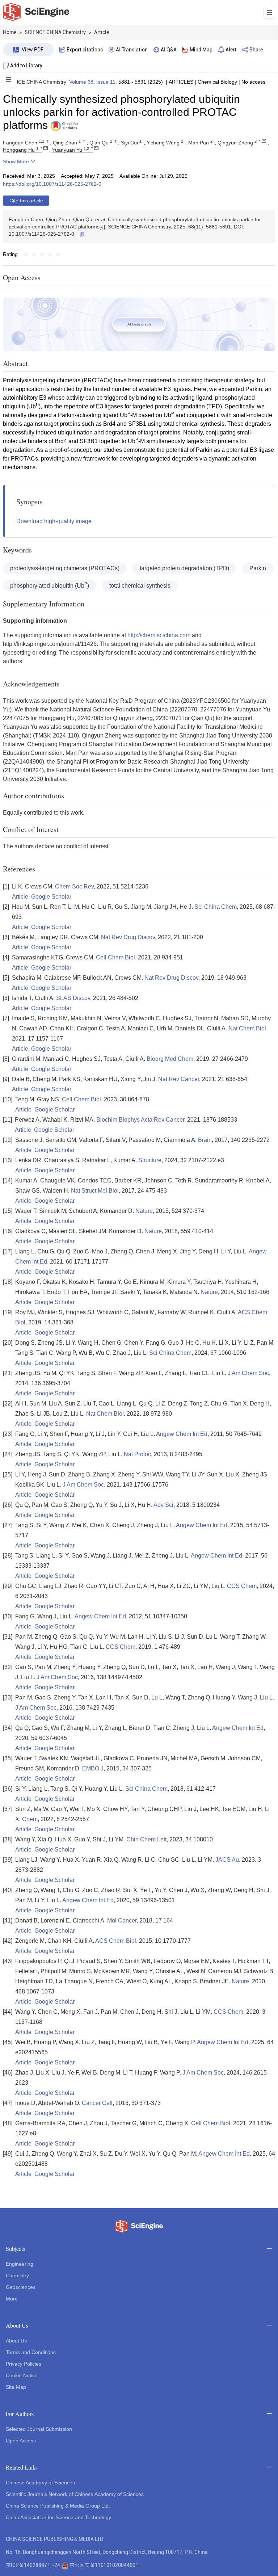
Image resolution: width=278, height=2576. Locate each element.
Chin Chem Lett (146, 1839)
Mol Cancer (122, 1921)
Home (10, 32)
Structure (150, 1160)
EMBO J (93, 1768)
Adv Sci (163, 1505)
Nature (144, 1211)
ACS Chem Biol (116, 1941)
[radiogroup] (42, 254)
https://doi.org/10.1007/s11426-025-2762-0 (52, 184)
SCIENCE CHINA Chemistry (35, 82)
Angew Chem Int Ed (182, 1434)
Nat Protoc (137, 1454)
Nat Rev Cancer (179, 1079)
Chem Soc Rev (74, 886)
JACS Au (227, 1860)
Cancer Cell (97, 2103)
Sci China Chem (216, 907)
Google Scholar (51, 897)
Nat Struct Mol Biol (95, 1191)
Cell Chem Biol (115, 957)
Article (20, 897)
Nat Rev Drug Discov (128, 937)
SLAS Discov (73, 998)
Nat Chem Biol (247, 1028)
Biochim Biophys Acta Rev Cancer (140, 1120)
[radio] (26, 254)
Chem (30, 1819)
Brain (205, 1140)
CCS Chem (242, 1586)
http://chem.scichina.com (159, 635)
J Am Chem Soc (248, 1373)
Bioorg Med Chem (170, 1059)
